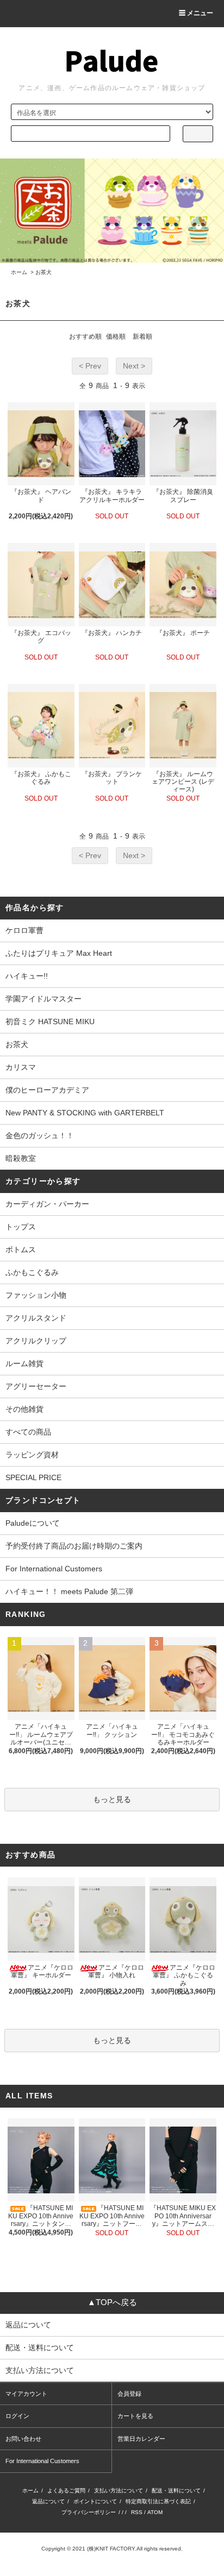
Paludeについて (33, 1523)
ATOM (155, 2512)
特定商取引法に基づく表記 (158, 2501)
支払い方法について (119, 2491)
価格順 (116, 337)
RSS (137, 2512)
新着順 (142, 337)
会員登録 (129, 2394)
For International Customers (54, 1569)
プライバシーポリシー (89, 2512)
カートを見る (135, 2416)
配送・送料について (176, 2491)
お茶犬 (43, 272)
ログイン (17, 2416)
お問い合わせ (23, 2439)
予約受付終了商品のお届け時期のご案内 (74, 1546)
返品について (48, 2501)
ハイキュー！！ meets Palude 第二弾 (69, 1591)
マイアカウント (26, 2394)
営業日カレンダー (141, 2439)
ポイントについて (95, 2501)
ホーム (19, 272)
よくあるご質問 (66, 2491)
